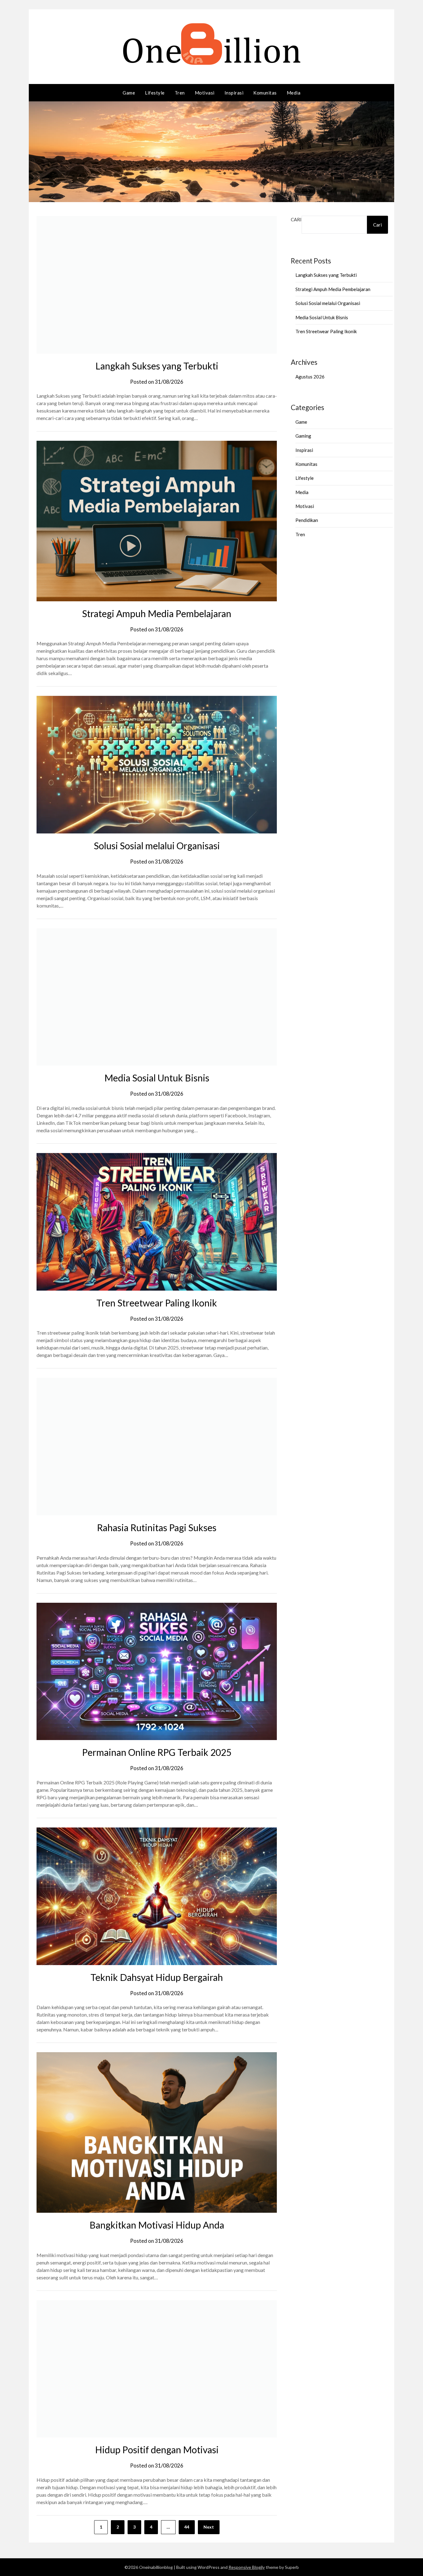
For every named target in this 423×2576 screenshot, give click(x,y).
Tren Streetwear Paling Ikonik (157, 1303)
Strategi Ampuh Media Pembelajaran (157, 613)
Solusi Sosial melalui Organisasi (157, 846)
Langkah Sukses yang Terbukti (157, 366)
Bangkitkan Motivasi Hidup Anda (157, 2225)
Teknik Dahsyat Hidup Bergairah (157, 1977)
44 (187, 2527)
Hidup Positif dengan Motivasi (157, 2450)
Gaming (303, 436)
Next (209, 2527)
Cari (296, 219)
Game (129, 93)
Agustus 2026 (310, 377)
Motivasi (205, 93)
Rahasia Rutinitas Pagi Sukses (157, 1527)
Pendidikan (307, 520)
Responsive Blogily (247, 2567)
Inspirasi (234, 93)
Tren (180, 93)
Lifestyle (155, 93)
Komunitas (265, 93)
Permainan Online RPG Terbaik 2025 (157, 1752)
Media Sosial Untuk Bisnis (157, 1078)
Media (294, 93)
